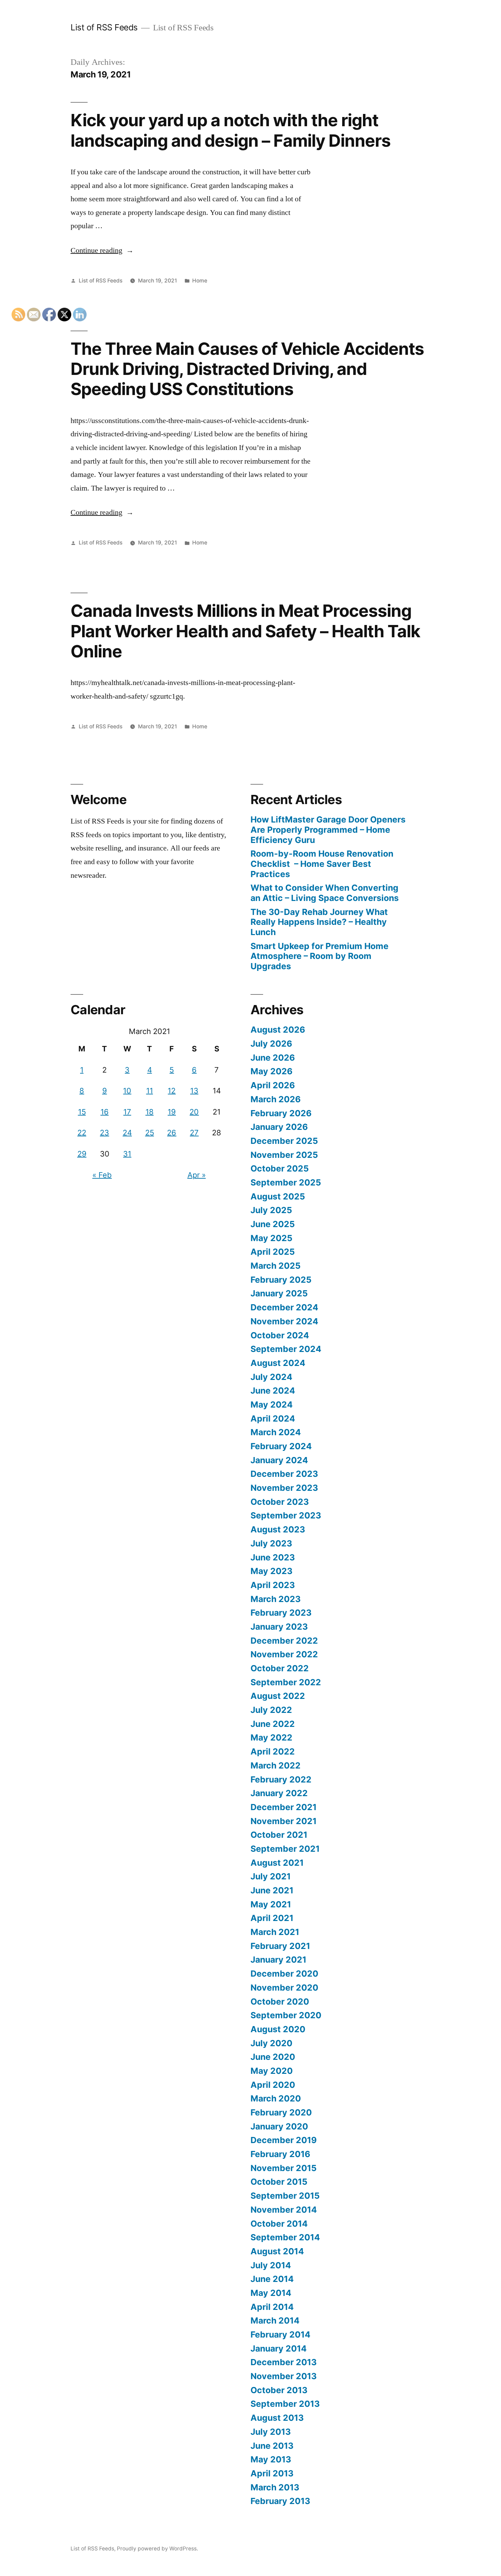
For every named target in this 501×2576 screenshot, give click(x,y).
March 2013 (275, 2487)
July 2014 (271, 2265)
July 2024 (271, 1377)
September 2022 (286, 1682)
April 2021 (272, 1918)
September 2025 (286, 1182)
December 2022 (284, 1641)
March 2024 (276, 1432)
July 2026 (271, 1044)
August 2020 (278, 2029)
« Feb (102, 1175)
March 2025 (276, 1266)
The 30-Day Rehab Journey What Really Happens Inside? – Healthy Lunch (319, 922)
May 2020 (272, 2071)
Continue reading (102, 250)
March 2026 (276, 1099)
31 (127, 1154)
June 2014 (272, 2279)
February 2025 (281, 1280)
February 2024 (281, 1446)
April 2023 (273, 1585)
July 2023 (271, 1543)
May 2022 (271, 1737)
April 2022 (273, 1751)
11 (150, 1091)
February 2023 (281, 1613)
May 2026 (271, 1071)
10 (127, 1091)
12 (172, 1091)
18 (150, 1112)
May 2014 (271, 2293)
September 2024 (286, 1349)
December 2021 (284, 1807)
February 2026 (281, 1113)
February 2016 (280, 2154)
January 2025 (279, 1293)
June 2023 (273, 1557)
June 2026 (273, 1058)
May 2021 (271, 1904)
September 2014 (285, 2237)
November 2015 (284, 2168)
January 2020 (279, 2126)
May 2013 (271, 2459)
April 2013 (272, 2473)
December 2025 (284, 1141)
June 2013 (272, 2446)
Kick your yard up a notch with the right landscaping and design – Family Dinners (231, 130)
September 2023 (286, 1515)
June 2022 (273, 1724)
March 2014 (275, 2320)
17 (127, 1112)
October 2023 (280, 1502)
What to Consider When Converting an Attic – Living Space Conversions (325, 893)
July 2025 (271, 1210)
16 (105, 1112)
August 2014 (277, 2251)
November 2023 (284, 1488)
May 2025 (271, 1238)
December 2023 (284, 1474)
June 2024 (273, 1391)
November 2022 (284, 1654)
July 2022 (271, 1710)
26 (172, 1133)
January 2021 (278, 1960)
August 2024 (278, 1363)
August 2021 (277, 1863)
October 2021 (279, 1835)
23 (104, 1133)
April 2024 (273, 1418)
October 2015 (279, 2182)
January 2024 (279, 1460)
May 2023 (271, 1571)
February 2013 (280, 2501)
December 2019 (284, 2140)
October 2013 (279, 2390)
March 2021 (275, 1932)
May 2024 (272, 1405)
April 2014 (272, 2307)
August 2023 (278, 1529)
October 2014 (279, 2224)
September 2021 (285, 1849)
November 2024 (284, 1321)
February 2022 (281, 1779)
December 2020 (284, 1974)
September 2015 (285, 2196)
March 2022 (276, 1765)
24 (127, 1133)
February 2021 (280, 1946)
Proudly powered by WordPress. (157, 2549)
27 (194, 1133)
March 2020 (276, 2098)
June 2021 (272, 1890)
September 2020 (286, 2015)
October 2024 (280, 1335)
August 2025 (278, 1196)
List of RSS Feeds (104, 27)
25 (150, 1133)
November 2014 (284, 2210)
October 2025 (280, 1168)
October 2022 (280, 1668)
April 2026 (273, 1085)
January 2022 (279, 1793)
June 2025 (273, 1224)
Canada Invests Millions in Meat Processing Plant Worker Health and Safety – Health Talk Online (245, 631)
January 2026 (279, 1127)
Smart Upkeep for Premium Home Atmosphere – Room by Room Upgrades (320, 956)
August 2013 (277, 2418)
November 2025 (284, 1155)
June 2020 (273, 2057)
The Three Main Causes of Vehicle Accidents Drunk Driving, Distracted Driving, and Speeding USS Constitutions (247, 369)
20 (194, 1112)
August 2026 (278, 1030)
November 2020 (284, 1988)
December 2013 (284, 2362)
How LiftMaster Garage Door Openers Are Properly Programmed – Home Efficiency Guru (328, 829)
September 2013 (285, 2404)
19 (172, 1112)
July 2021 (271, 1876)
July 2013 (271, 2432)
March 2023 (276, 1599)
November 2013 (284, 2376)
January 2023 (279, 1627)
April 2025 (273, 1252)
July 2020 (271, 2043)
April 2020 (273, 2085)
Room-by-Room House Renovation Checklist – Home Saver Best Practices (322, 864)
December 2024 (284, 1307)
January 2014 (279, 2348)
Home (200, 281)
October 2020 (280, 2002)
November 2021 (284, 1821)
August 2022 (278, 1696)
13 (194, 1091)
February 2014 (280, 2334)
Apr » (197, 1175)
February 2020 (281, 2112)
